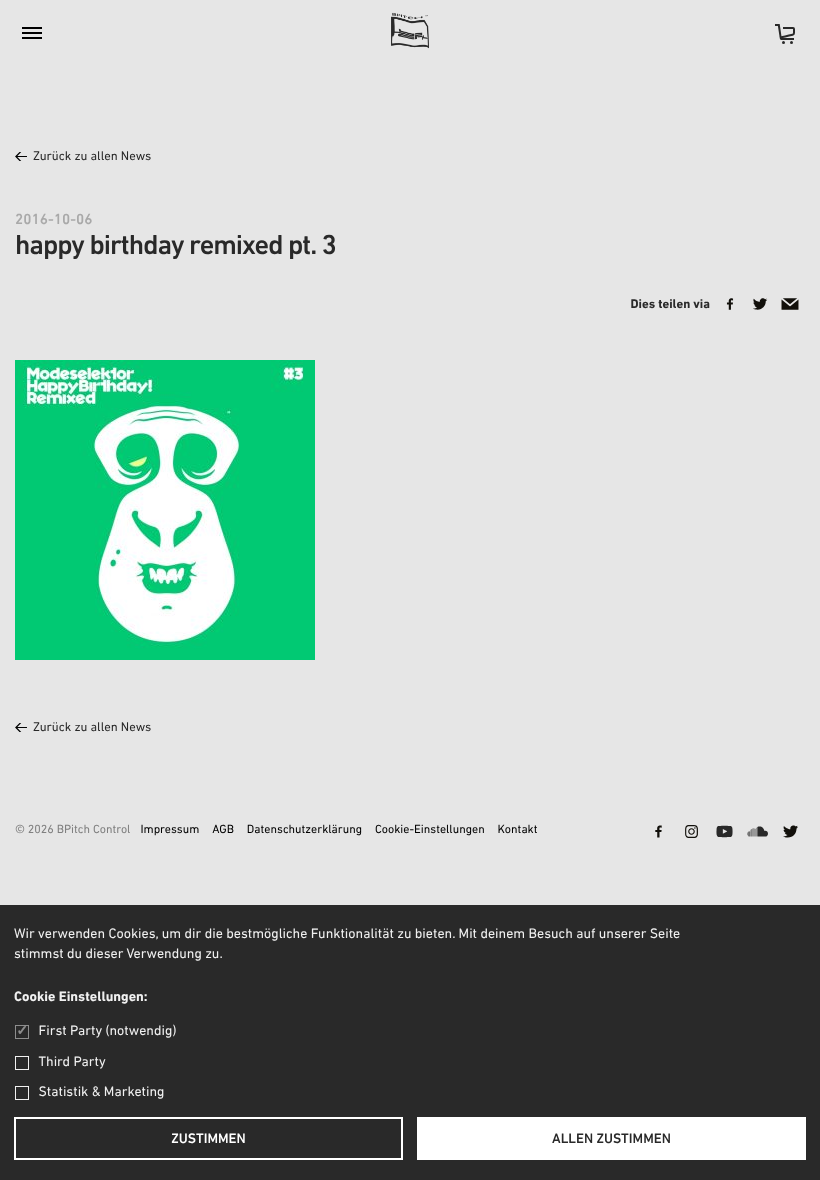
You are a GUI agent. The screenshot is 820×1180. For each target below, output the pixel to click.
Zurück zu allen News (92, 157)
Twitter (790, 833)
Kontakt (518, 831)
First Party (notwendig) (107, 1031)
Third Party (72, 1062)
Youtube (724, 833)
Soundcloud (757, 833)
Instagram (691, 833)
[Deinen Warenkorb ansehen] (775, 40)
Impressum (169, 831)
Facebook (658, 833)
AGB (223, 831)
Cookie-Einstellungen (430, 831)
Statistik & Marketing (102, 1092)
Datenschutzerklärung (304, 831)
